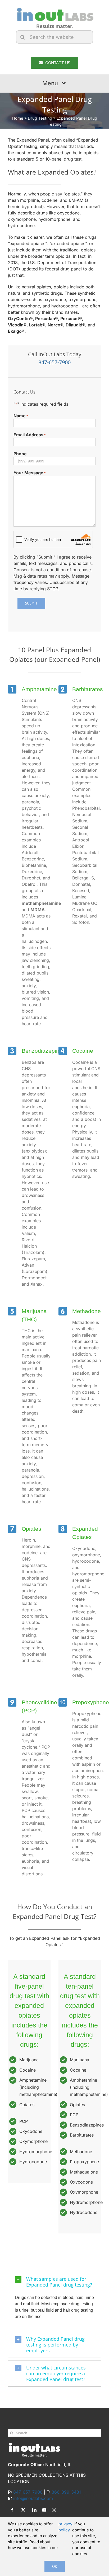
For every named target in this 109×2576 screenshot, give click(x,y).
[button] (54, 2282)
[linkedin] (34, 2510)
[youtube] (44, 2510)
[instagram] (54, 2510)
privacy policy (65, 2527)
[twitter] (23, 2510)
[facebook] (12, 2510)
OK (55, 2566)
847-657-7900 (54, 362)
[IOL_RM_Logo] (54, 9)
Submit (31, 603)
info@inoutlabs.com (33, 2498)
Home (18, 118)
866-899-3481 (66, 2492)
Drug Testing (40, 118)
